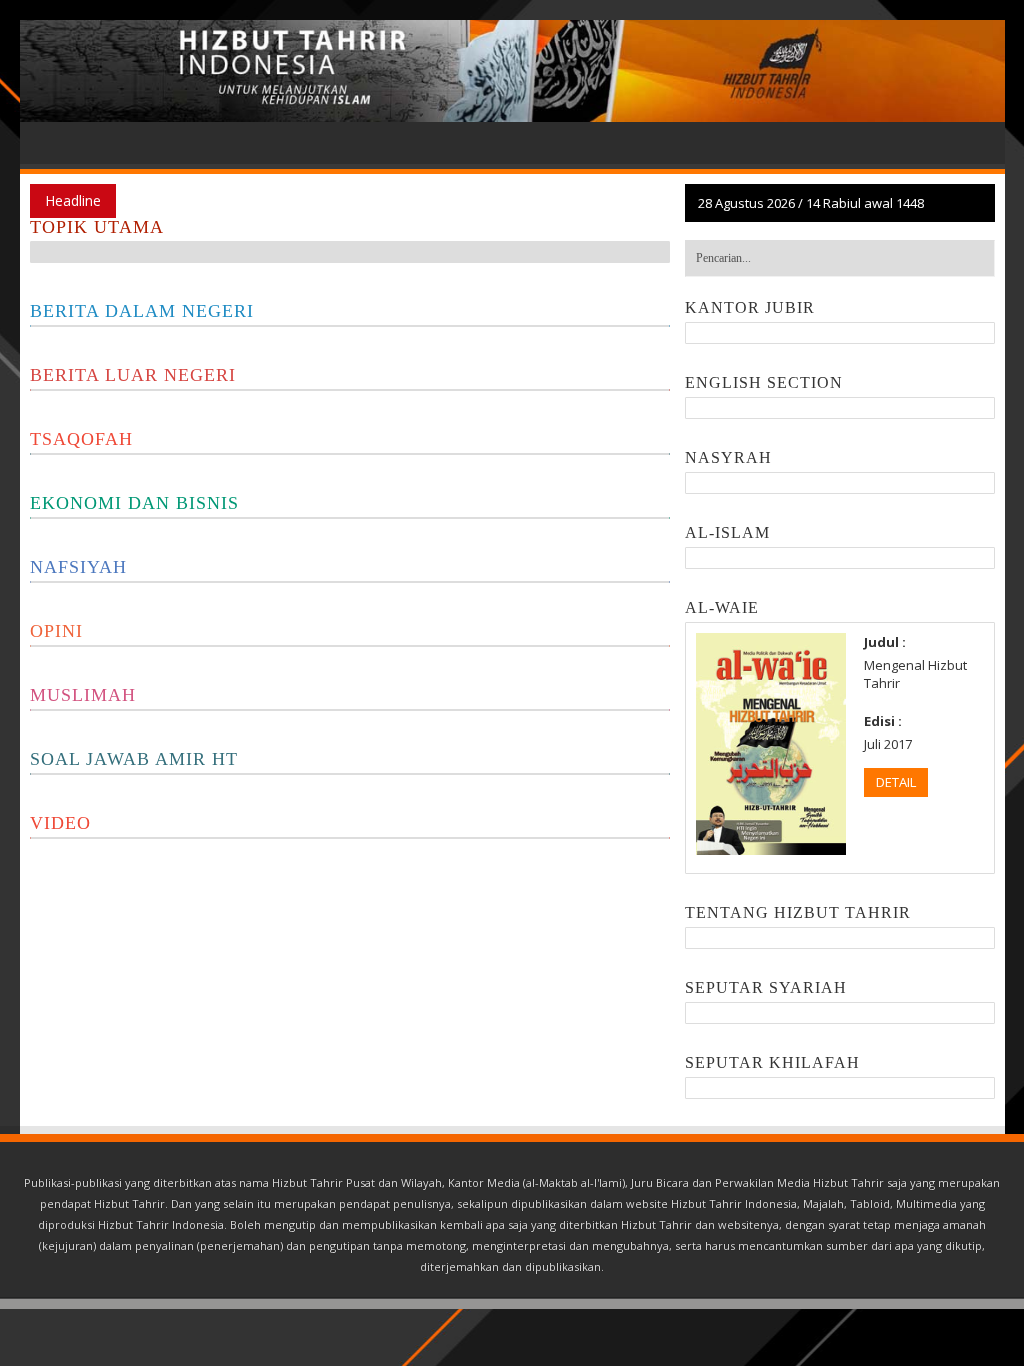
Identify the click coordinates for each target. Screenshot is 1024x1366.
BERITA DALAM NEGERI (142, 311)
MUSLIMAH (83, 695)
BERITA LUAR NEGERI (133, 375)
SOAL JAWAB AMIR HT (134, 759)
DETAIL (896, 782)
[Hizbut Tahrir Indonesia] (512, 71)
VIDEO (60, 823)
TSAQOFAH (81, 439)
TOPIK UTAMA (97, 227)
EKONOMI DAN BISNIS (134, 503)
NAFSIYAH (78, 567)
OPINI (56, 631)
